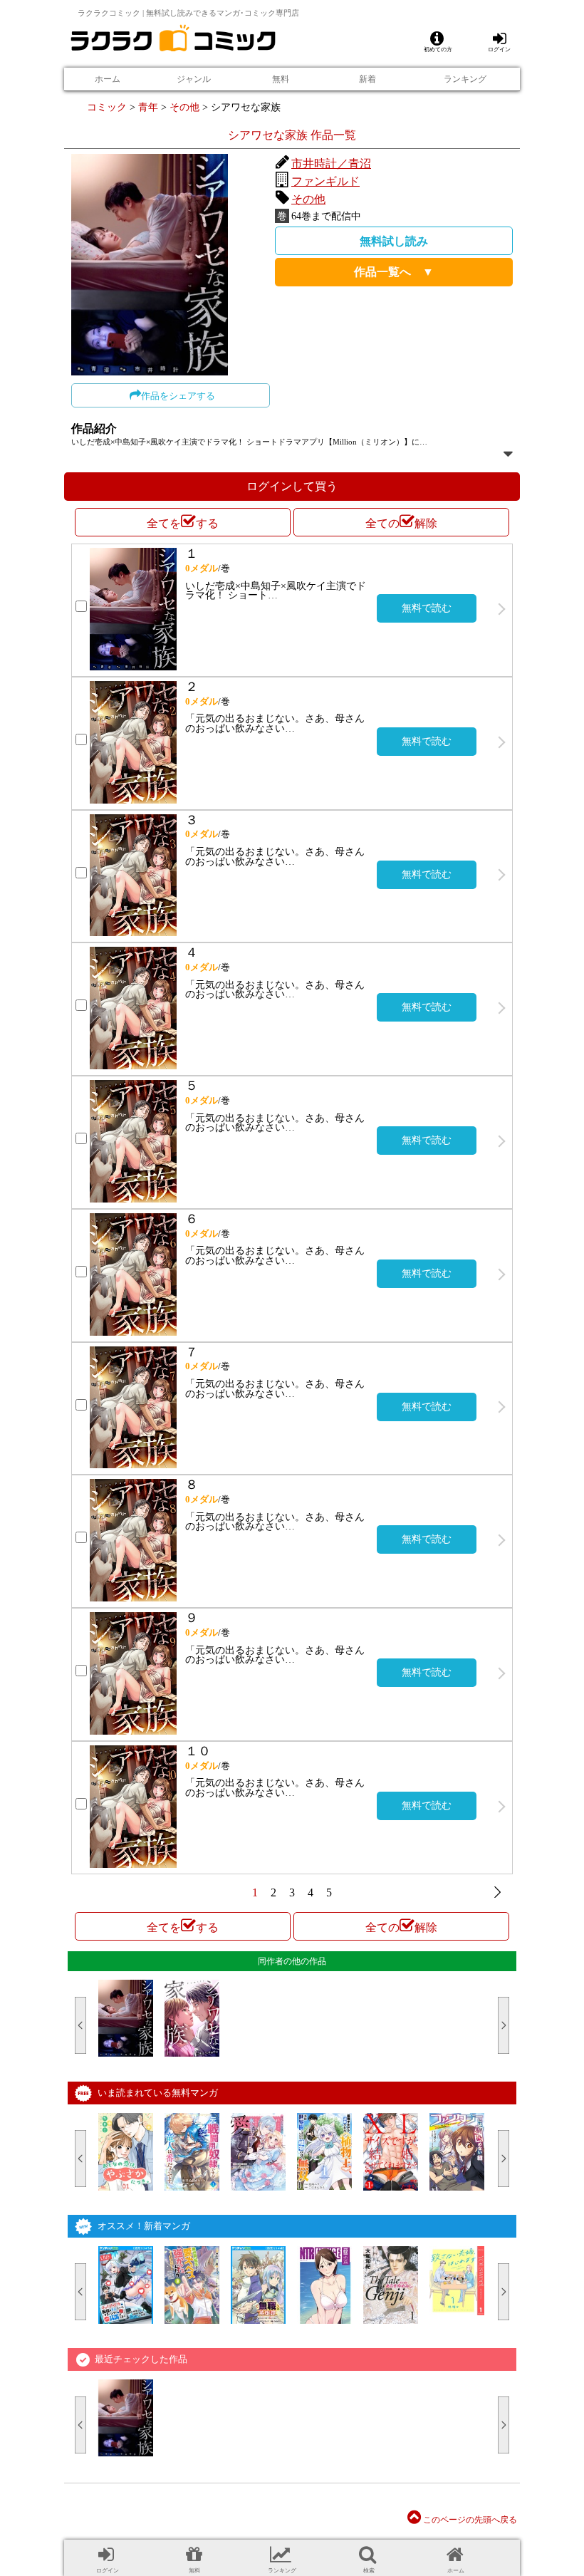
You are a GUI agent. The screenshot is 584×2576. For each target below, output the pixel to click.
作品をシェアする (178, 396)
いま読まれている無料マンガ (158, 2093)
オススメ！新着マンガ (144, 2226)
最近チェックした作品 (141, 2359)
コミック (107, 107)
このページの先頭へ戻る (469, 2520)
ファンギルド (325, 181)
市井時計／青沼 (331, 163)
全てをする (183, 523)
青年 (148, 107)
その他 (184, 107)
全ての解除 (401, 523)
